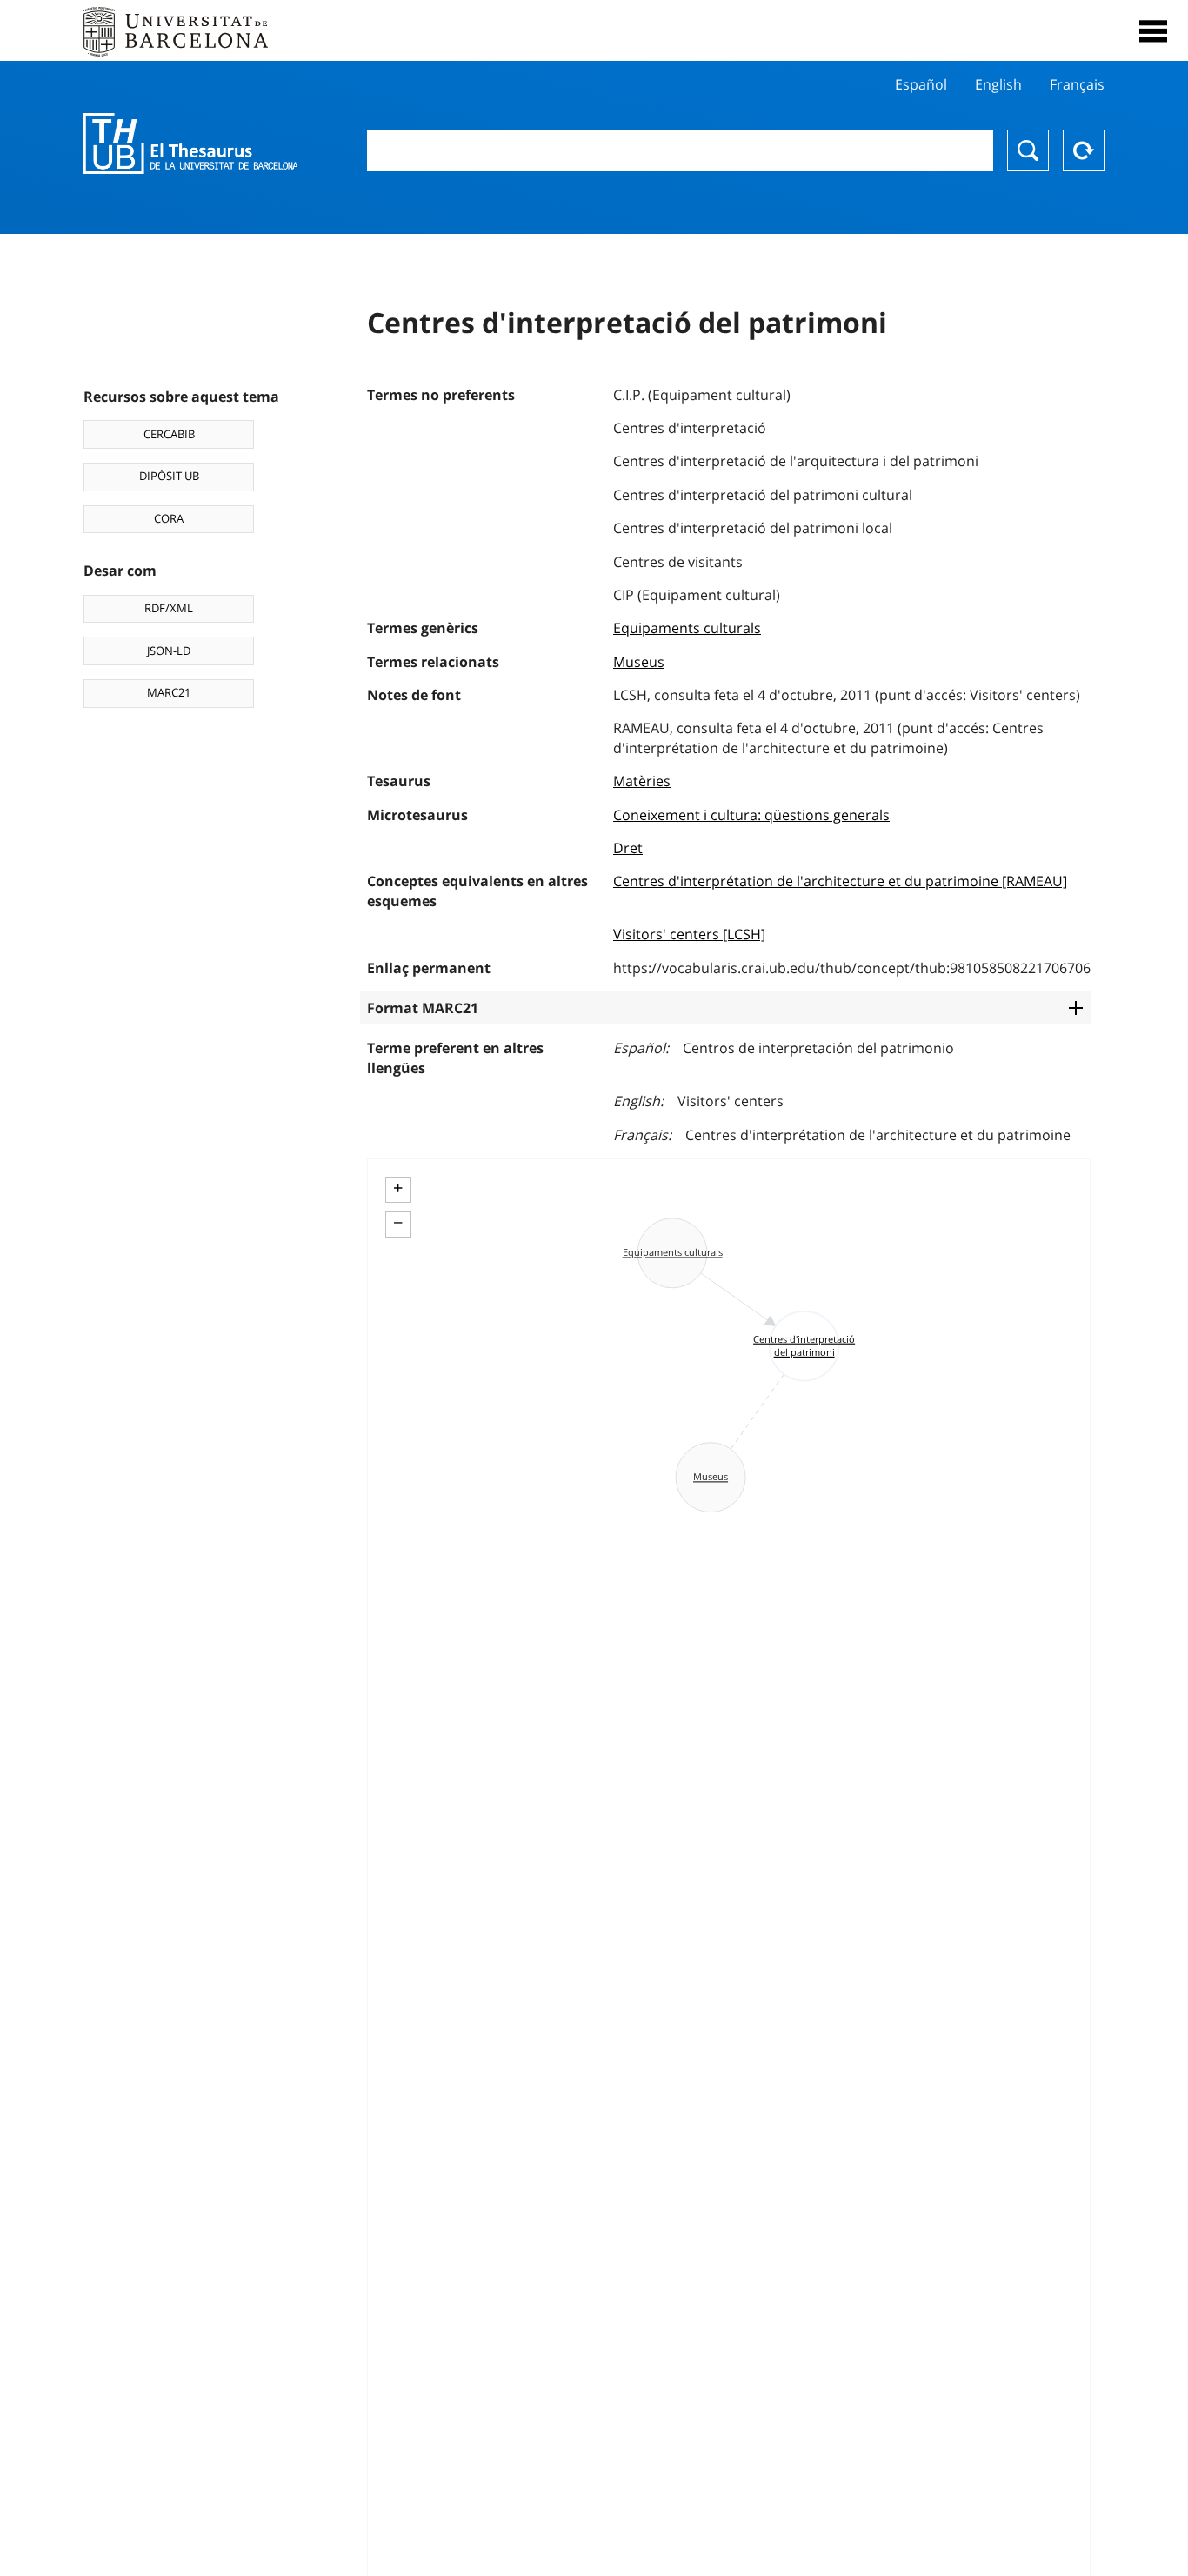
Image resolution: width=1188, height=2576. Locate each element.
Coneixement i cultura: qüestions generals (751, 815)
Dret (628, 848)
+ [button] (398, 1188)
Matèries (642, 781)
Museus (639, 662)
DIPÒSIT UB (169, 476)
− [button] (398, 1223)
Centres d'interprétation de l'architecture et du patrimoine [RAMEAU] (840, 881)
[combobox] (681, 150)
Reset (1084, 150)
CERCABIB (169, 434)
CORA (169, 518)
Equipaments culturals (687, 628)
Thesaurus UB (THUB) (190, 143)
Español (921, 84)
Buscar (1028, 150)
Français (1077, 84)
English (998, 84)
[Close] (1153, 31)
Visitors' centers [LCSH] (689, 934)
